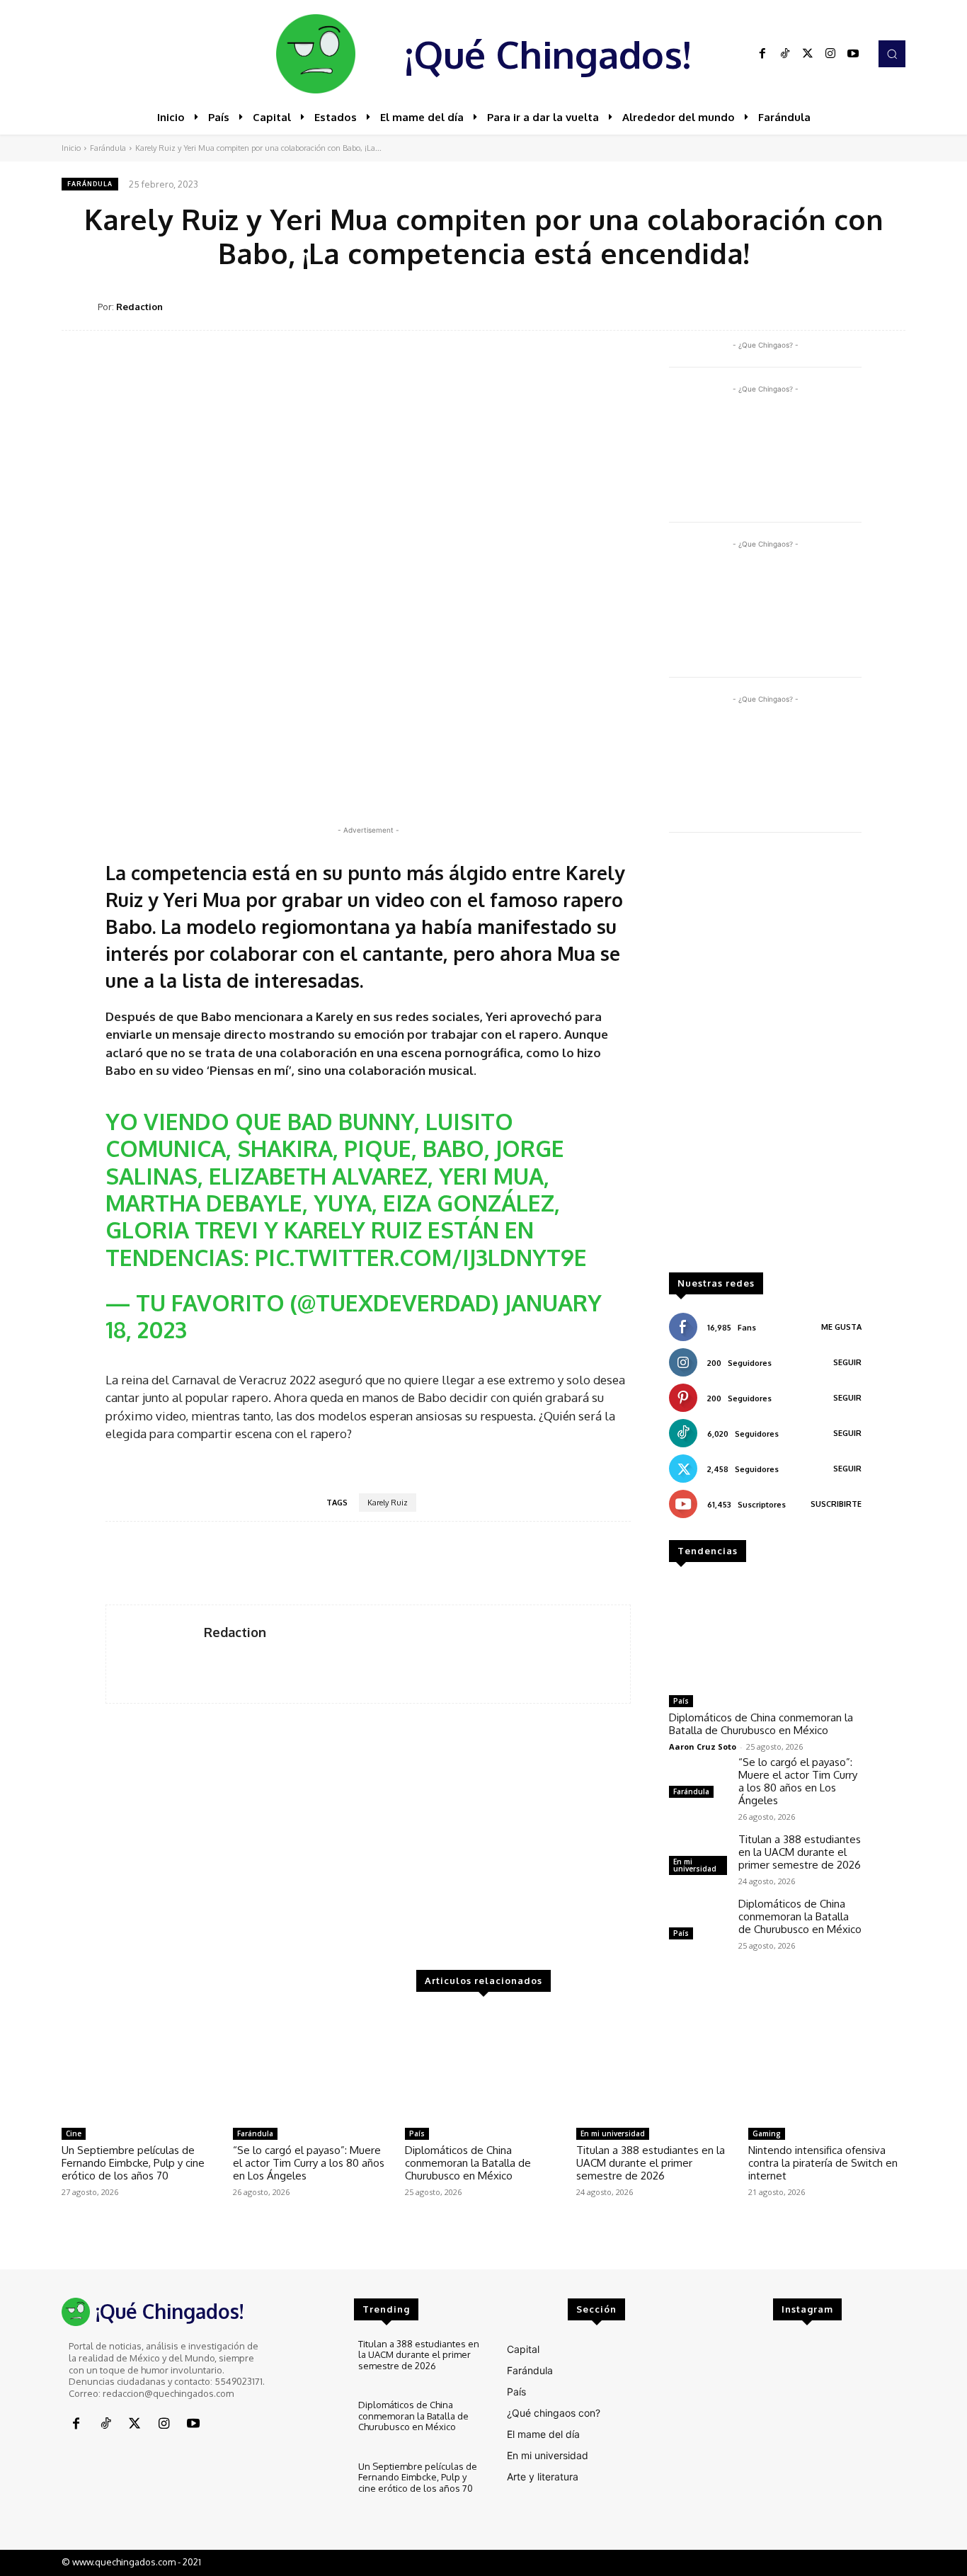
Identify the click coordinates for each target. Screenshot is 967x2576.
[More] (891, 306)
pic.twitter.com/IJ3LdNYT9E (421, 1257)
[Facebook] (762, 54)
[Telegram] (857, 306)
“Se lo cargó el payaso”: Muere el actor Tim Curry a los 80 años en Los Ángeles (798, 1781)
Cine (74, 2133)
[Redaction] (80, 307)
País (681, 1701)
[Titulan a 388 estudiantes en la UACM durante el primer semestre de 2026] (655, 2065)
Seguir (847, 1362)
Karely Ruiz (388, 1503)
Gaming (767, 2133)
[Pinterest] (792, 306)
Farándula (108, 148)
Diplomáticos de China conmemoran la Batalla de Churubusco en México (761, 1724)
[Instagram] (830, 54)
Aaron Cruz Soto (703, 1746)
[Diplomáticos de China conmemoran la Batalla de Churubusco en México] (765, 1634)
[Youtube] (853, 54)
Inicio (71, 148)
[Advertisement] (765, 1059)
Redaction (139, 307)
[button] (892, 54)
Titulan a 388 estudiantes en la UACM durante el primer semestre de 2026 (800, 1852)
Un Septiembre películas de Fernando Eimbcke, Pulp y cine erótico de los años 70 (133, 2163)
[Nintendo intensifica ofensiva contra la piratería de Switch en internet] (827, 2065)
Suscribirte (836, 1504)
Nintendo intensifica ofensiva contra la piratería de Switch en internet (823, 2163)
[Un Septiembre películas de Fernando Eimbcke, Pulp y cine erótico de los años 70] (140, 2065)
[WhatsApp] (825, 306)
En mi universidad (695, 1865)
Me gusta (841, 1327)
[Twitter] (808, 54)
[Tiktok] (785, 54)
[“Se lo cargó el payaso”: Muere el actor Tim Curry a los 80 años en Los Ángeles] (698, 1779)
